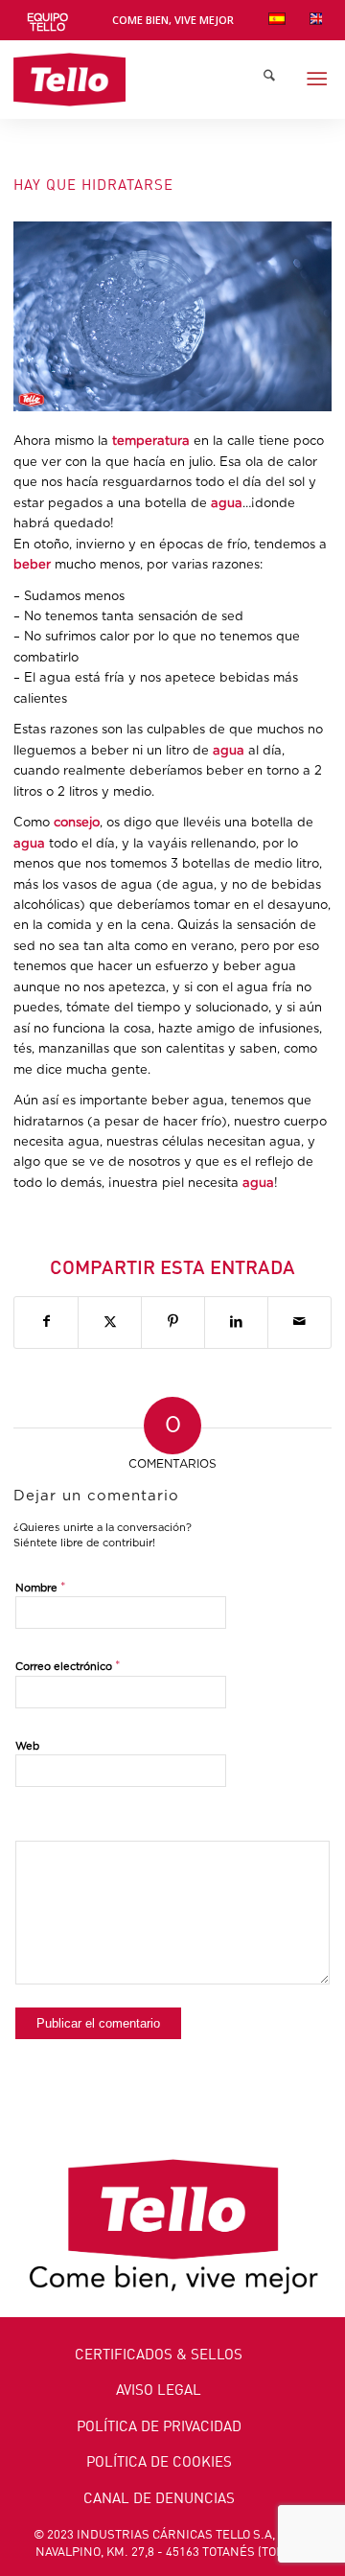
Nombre (41, 1588)
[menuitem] (47, 23)
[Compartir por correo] (299, 1322)
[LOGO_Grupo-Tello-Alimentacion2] (140, 80)
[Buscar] (269, 80)
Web (27, 1746)
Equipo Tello (47, 23)
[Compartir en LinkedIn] (236, 1322)
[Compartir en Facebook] (46, 1322)
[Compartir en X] (110, 1322)
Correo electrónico (68, 1667)
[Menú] (317, 80)
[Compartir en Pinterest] (173, 1322)
